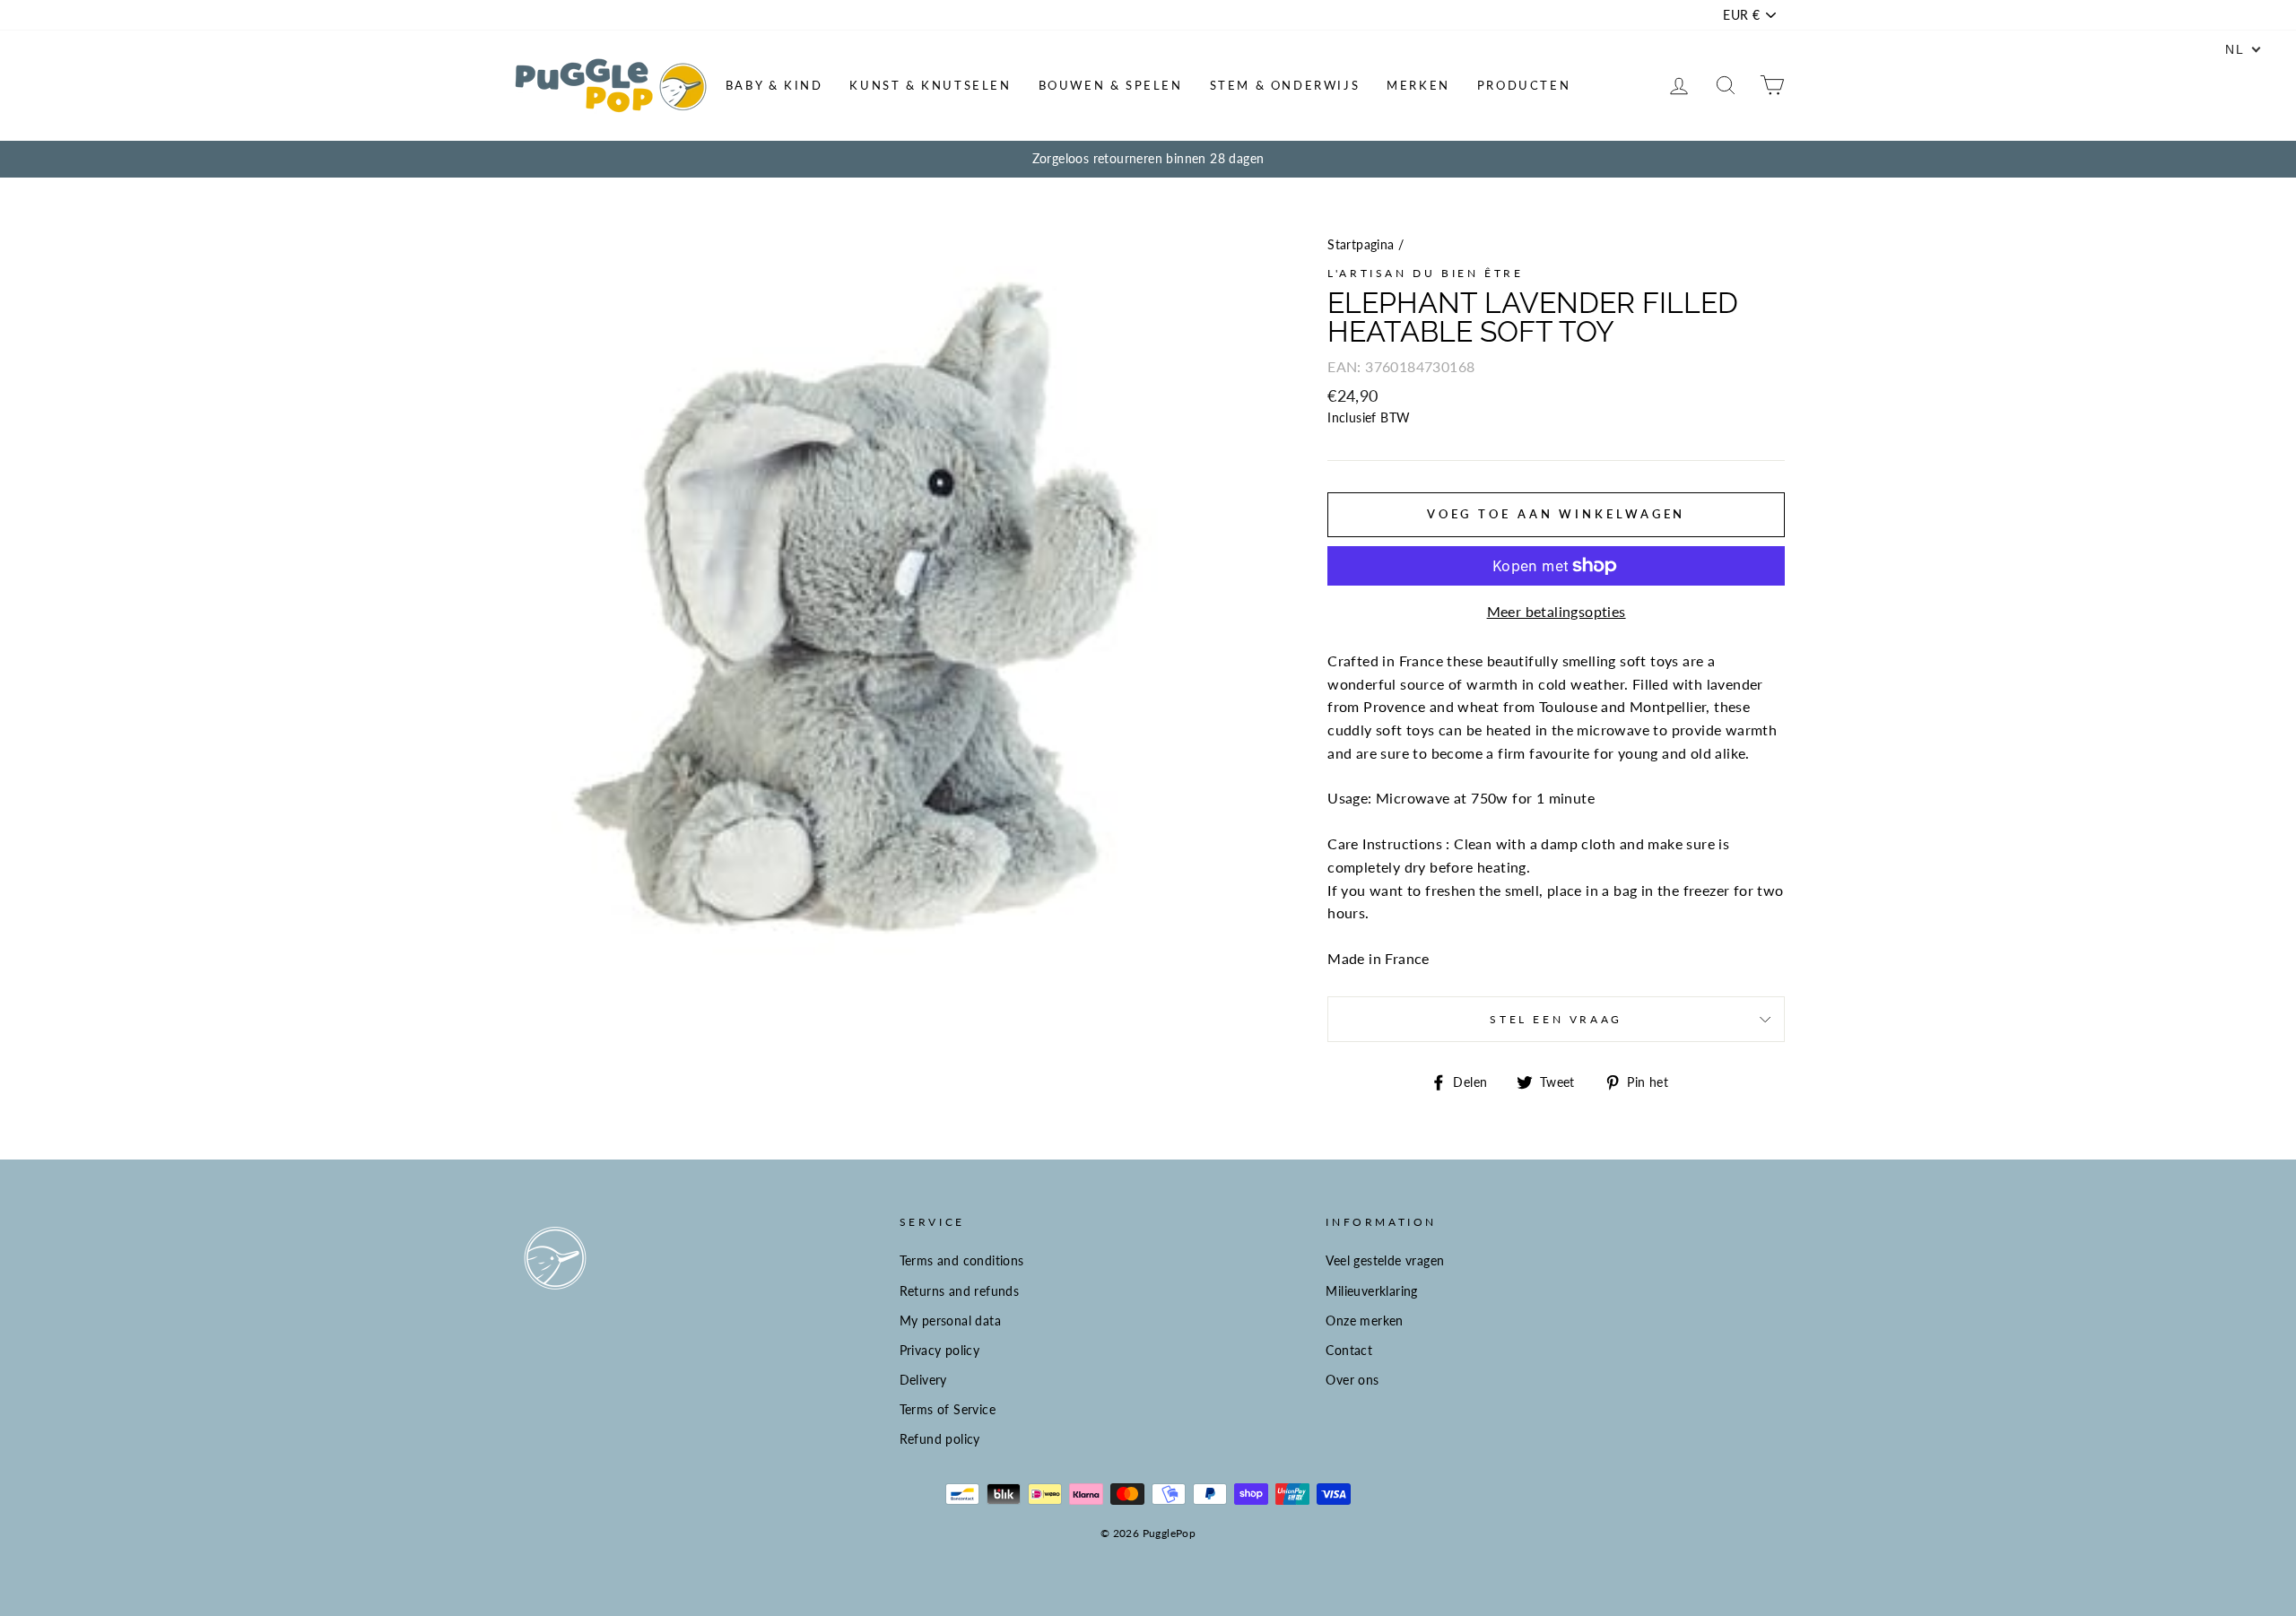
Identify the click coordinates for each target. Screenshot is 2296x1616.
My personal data (950, 1321)
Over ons (1352, 1380)
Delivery (923, 1380)
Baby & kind (774, 85)
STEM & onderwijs (1285, 85)
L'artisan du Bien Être (1425, 273)
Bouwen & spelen (1111, 85)
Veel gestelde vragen (1385, 1261)
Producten (1524, 85)
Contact (1349, 1351)
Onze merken (1364, 1321)
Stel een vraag (1556, 1019)
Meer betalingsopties (1557, 611)
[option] (1148, 160)
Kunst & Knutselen (930, 85)
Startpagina (1361, 245)
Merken (1418, 85)
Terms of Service (948, 1410)
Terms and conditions (962, 1261)
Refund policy (940, 1439)
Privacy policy (940, 1351)
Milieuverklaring (1371, 1291)
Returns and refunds (960, 1291)
